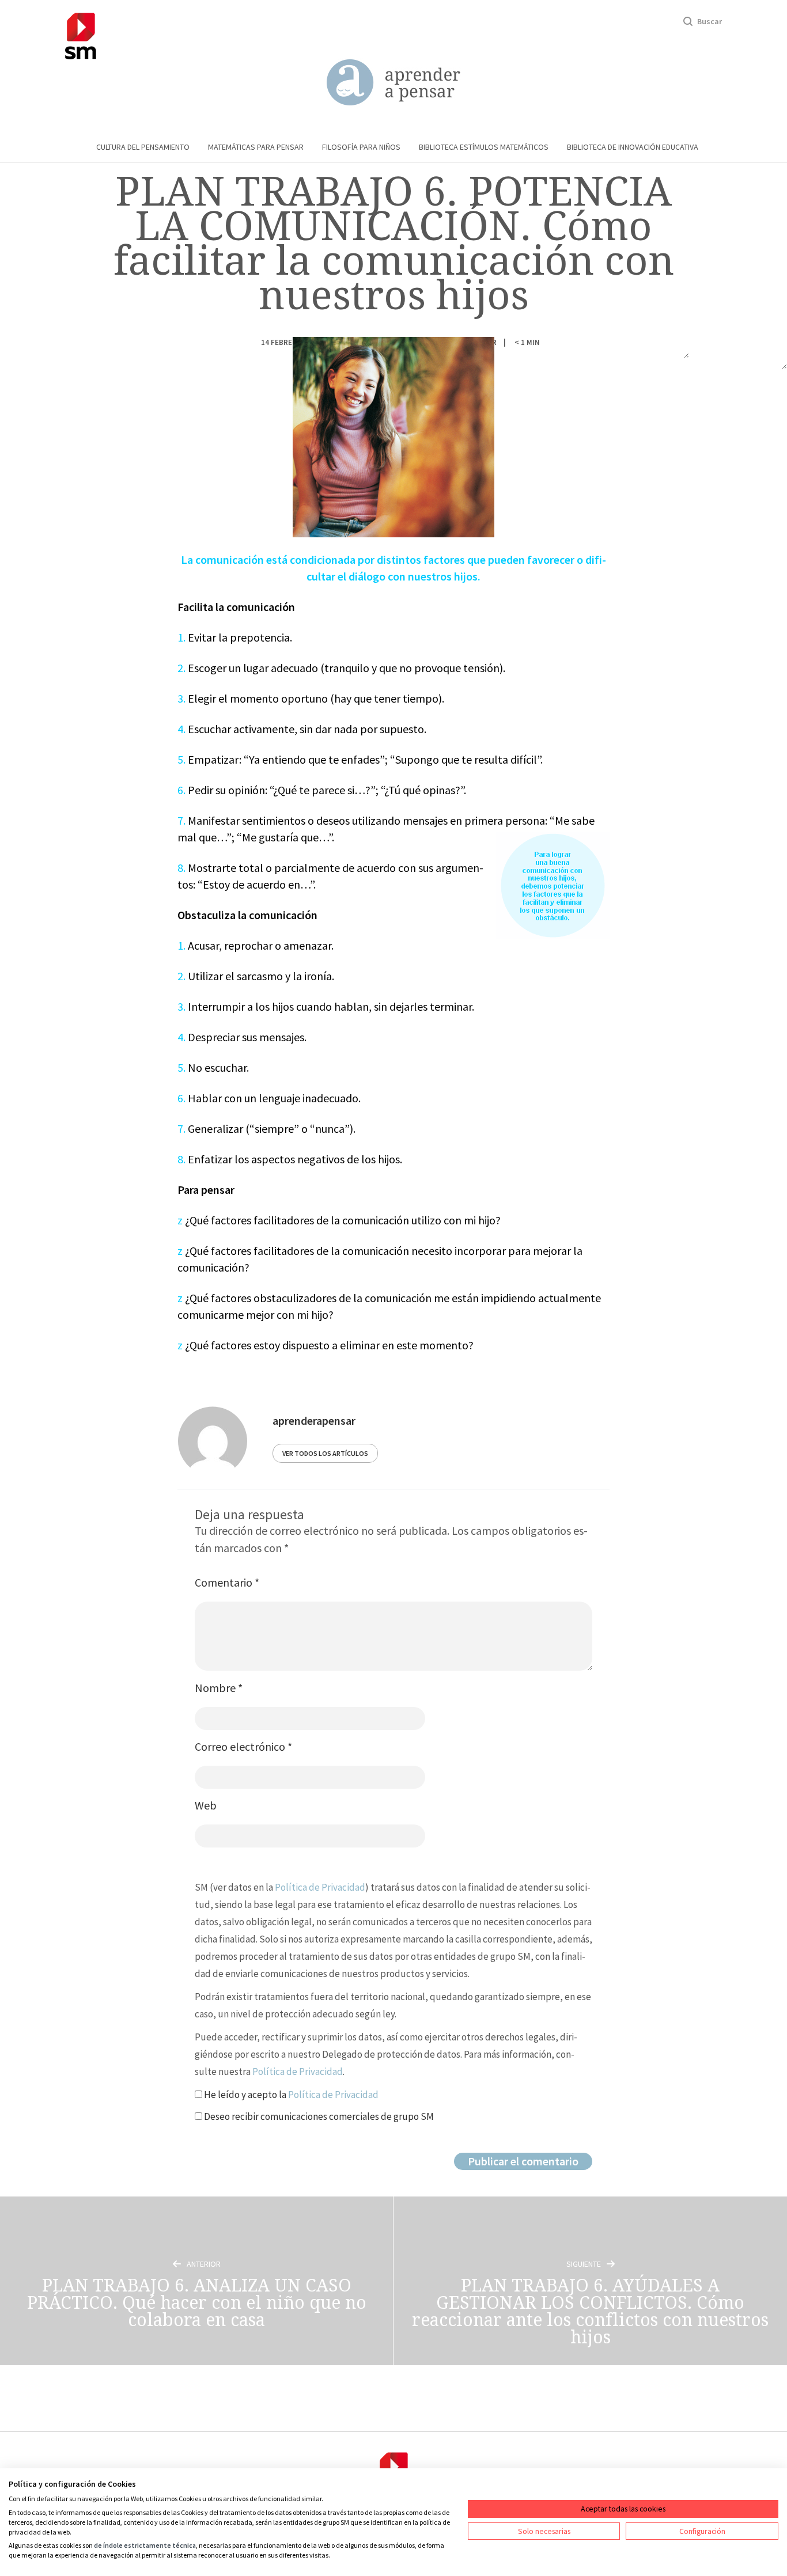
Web (206, 1805)
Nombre (219, 1688)
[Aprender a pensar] (393, 83)
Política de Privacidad (320, 1887)
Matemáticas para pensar (256, 147)
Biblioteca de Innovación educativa (633, 147)
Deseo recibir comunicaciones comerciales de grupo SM (318, 2116)
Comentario (227, 1582)
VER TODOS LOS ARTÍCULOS (325, 1453)
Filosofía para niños (361, 147)
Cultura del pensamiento (143, 147)
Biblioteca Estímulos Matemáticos (484, 147)
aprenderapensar (314, 1420)
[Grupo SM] (81, 34)
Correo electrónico (243, 1746)
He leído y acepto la (290, 2095)
